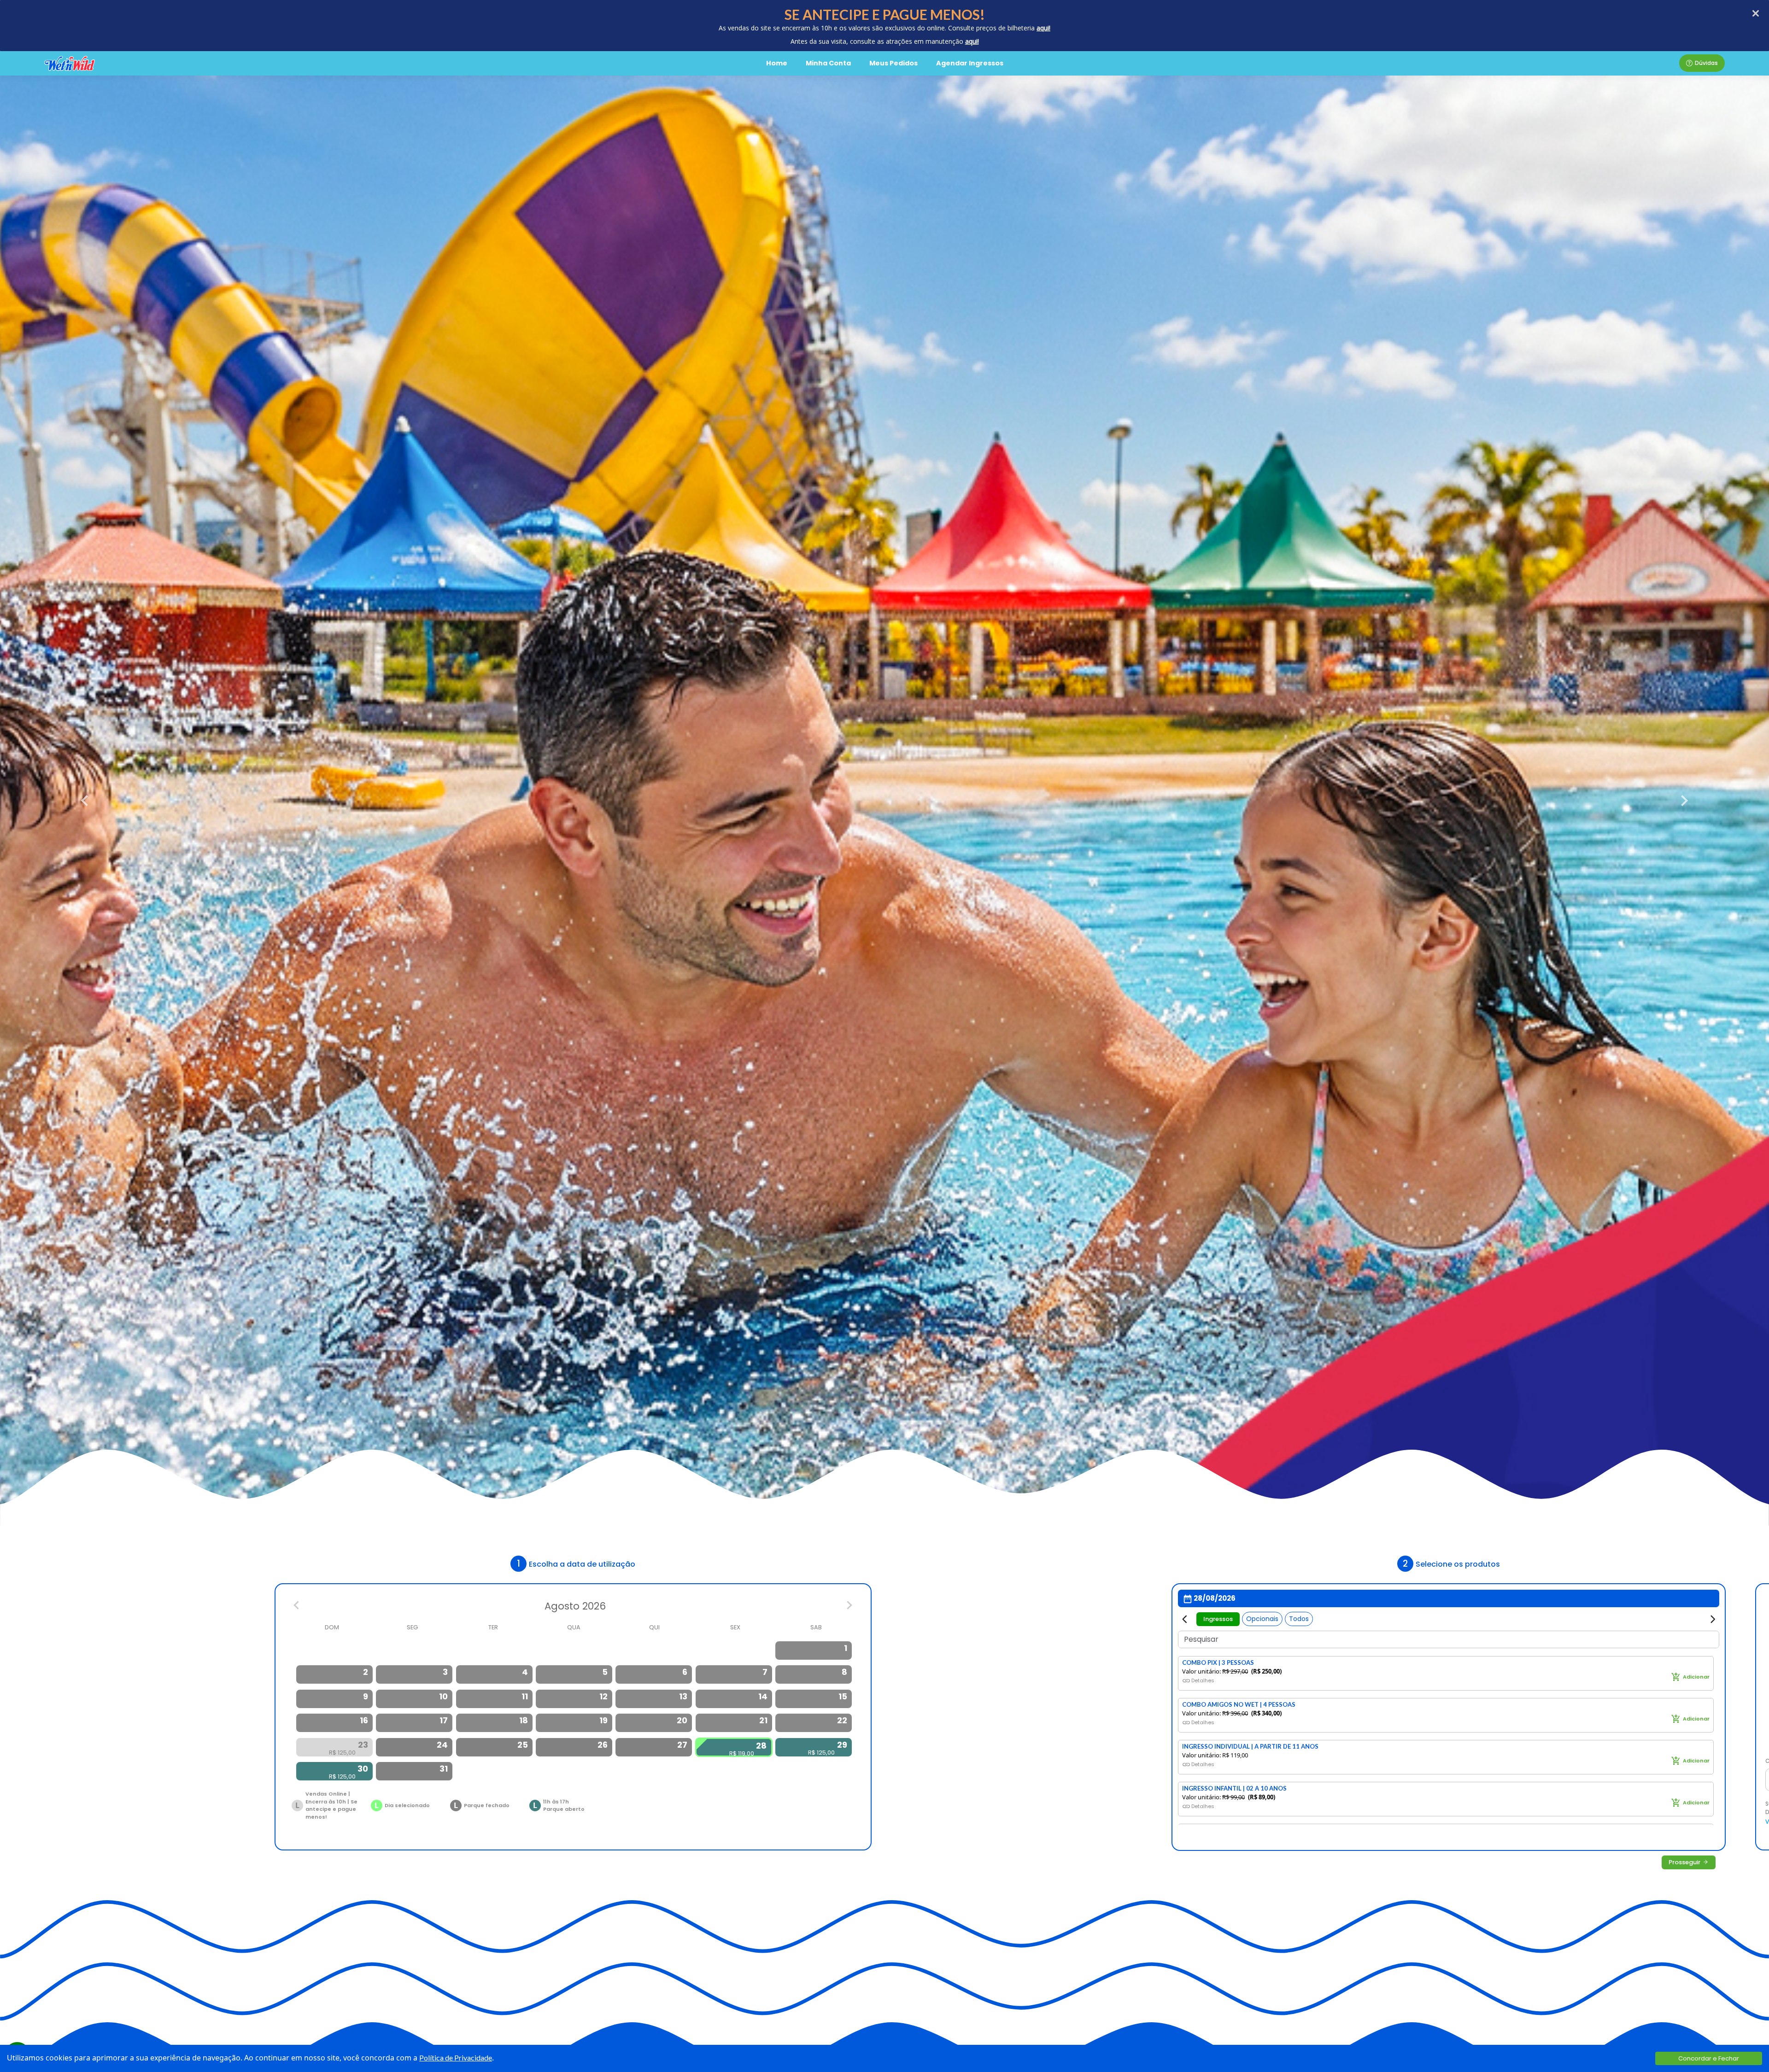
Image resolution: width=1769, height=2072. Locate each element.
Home (777, 63)
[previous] (88, 800)
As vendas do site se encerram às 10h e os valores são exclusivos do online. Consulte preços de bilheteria (884, 28)
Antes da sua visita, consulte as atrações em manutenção (878, 41)
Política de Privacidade (456, 2057)
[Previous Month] (297, 1607)
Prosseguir (1684, 1863)
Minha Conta (828, 63)
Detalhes (1203, 1681)
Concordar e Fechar (1709, 2058)
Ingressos (1218, 1619)
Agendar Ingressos (970, 63)
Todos (1299, 1619)
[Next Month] (849, 1607)
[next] (1681, 800)
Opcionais (1262, 1619)
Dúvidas (1706, 63)
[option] (814, 1651)
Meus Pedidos (893, 63)
